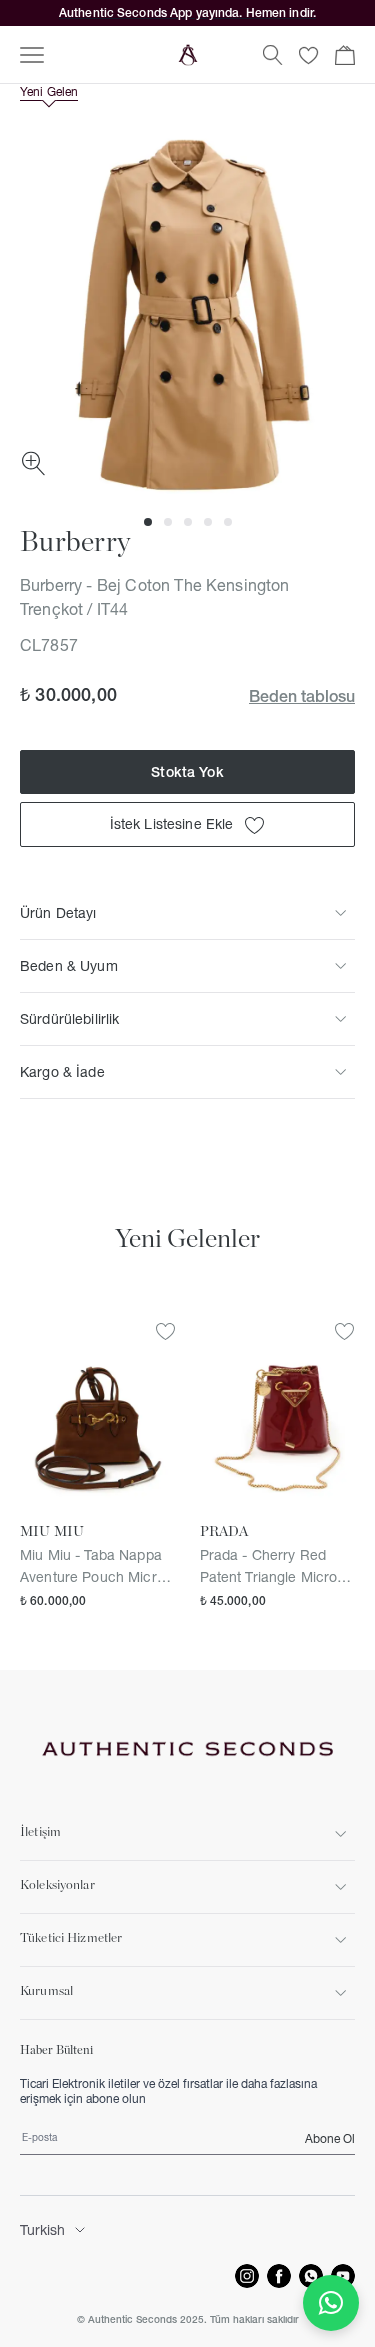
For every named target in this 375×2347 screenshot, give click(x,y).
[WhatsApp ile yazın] (331, 2303)
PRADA (224, 1532)
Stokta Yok (187, 772)
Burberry (75, 543)
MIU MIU (52, 1532)
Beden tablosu (302, 696)
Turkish (42, 2230)
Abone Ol (330, 2138)
